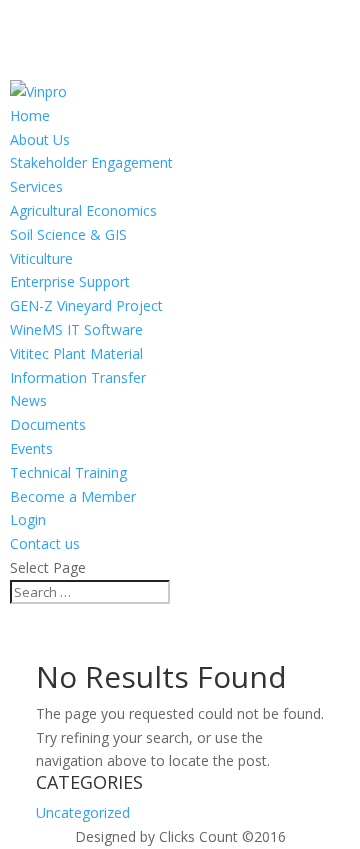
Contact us (45, 543)
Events (31, 448)
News (28, 400)
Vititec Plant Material (76, 353)
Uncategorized (83, 812)
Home (30, 115)
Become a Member (73, 496)
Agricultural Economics (83, 210)
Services (36, 186)
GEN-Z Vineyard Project (86, 305)
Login (28, 519)
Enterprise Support (70, 281)
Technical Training (68, 472)
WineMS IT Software (76, 329)
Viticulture (41, 258)
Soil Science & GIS (68, 234)
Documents (48, 424)
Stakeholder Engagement (91, 162)
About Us (40, 139)
